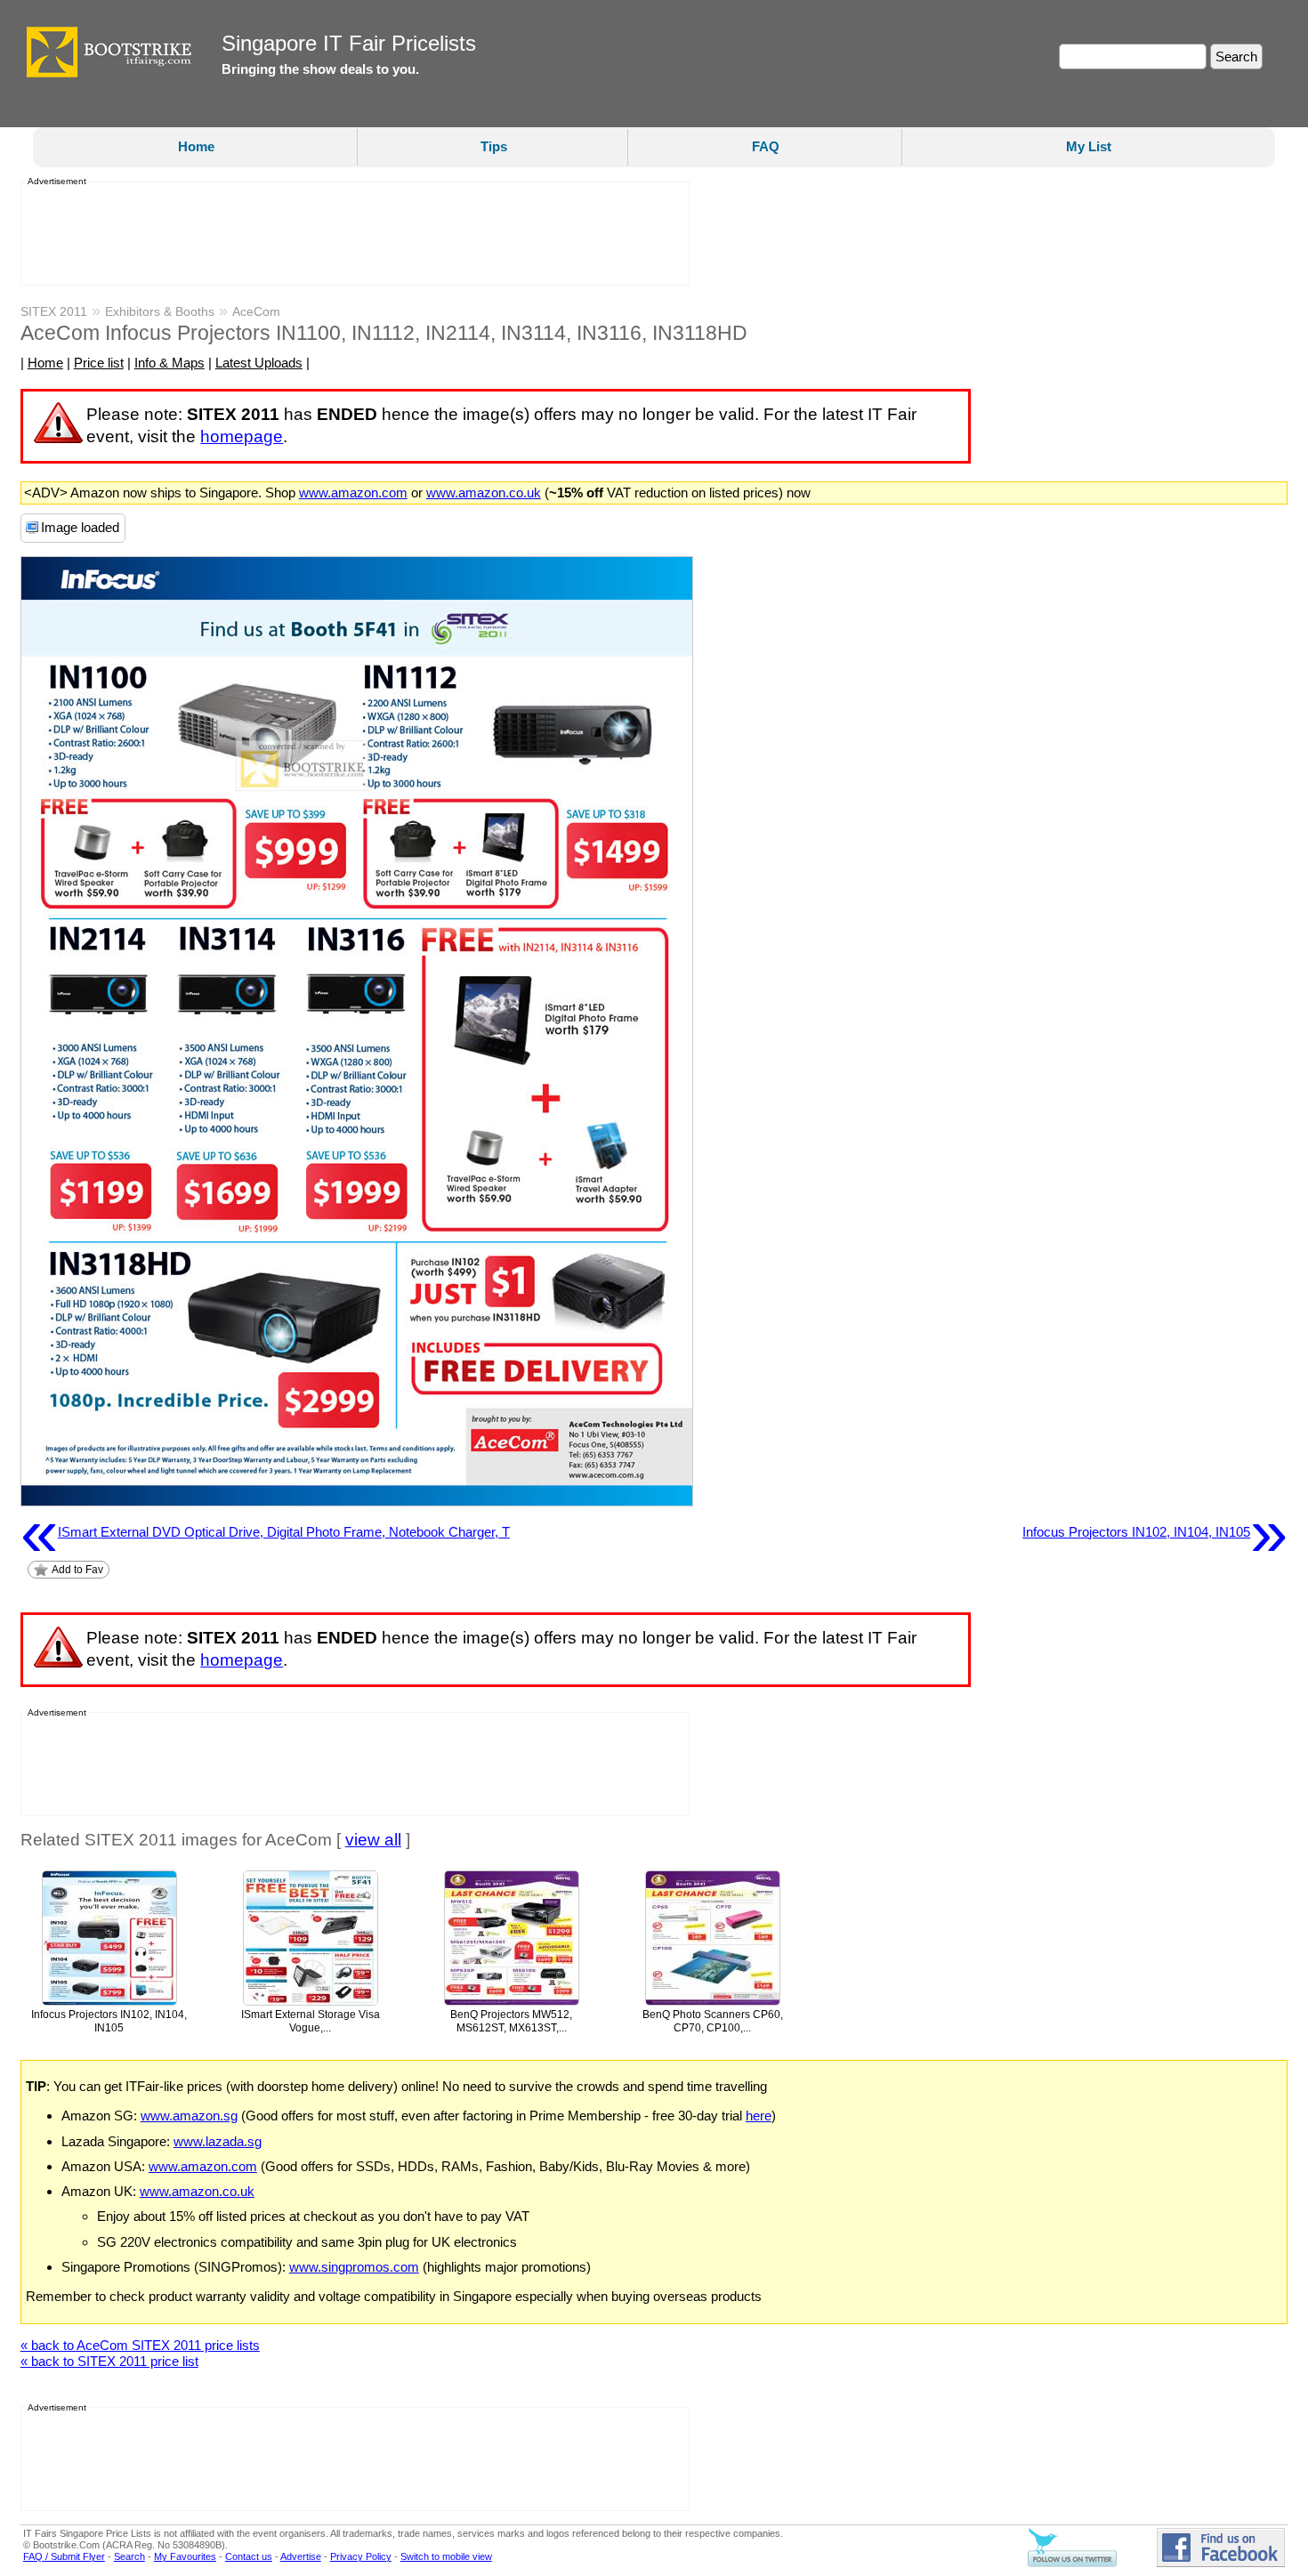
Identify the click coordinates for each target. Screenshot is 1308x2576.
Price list (99, 363)
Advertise (301, 2556)
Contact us (249, 2556)
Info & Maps (170, 363)
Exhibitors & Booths (160, 311)
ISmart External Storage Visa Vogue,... (311, 2021)
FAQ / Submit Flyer (64, 2556)
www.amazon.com (353, 493)
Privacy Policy (361, 2556)
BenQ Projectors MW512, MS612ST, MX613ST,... (511, 2021)
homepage (242, 436)
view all (373, 1840)
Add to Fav (77, 1570)
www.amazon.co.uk (484, 493)
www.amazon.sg (189, 2116)
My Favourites (185, 2556)
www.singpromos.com (354, 2267)
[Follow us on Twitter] (1072, 2564)
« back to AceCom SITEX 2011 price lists (140, 2345)
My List (1089, 146)
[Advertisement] (350, 234)
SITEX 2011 (54, 311)
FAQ (766, 146)
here (759, 2116)
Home (196, 146)
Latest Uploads (259, 363)
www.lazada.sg (218, 2141)
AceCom (256, 311)
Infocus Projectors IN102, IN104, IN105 (1155, 1532)
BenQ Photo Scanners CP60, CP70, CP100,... (713, 2021)
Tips (494, 146)
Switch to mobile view (446, 2556)
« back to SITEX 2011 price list (109, 2361)
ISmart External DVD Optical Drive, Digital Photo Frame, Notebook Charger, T (265, 1532)
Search (129, 2556)
